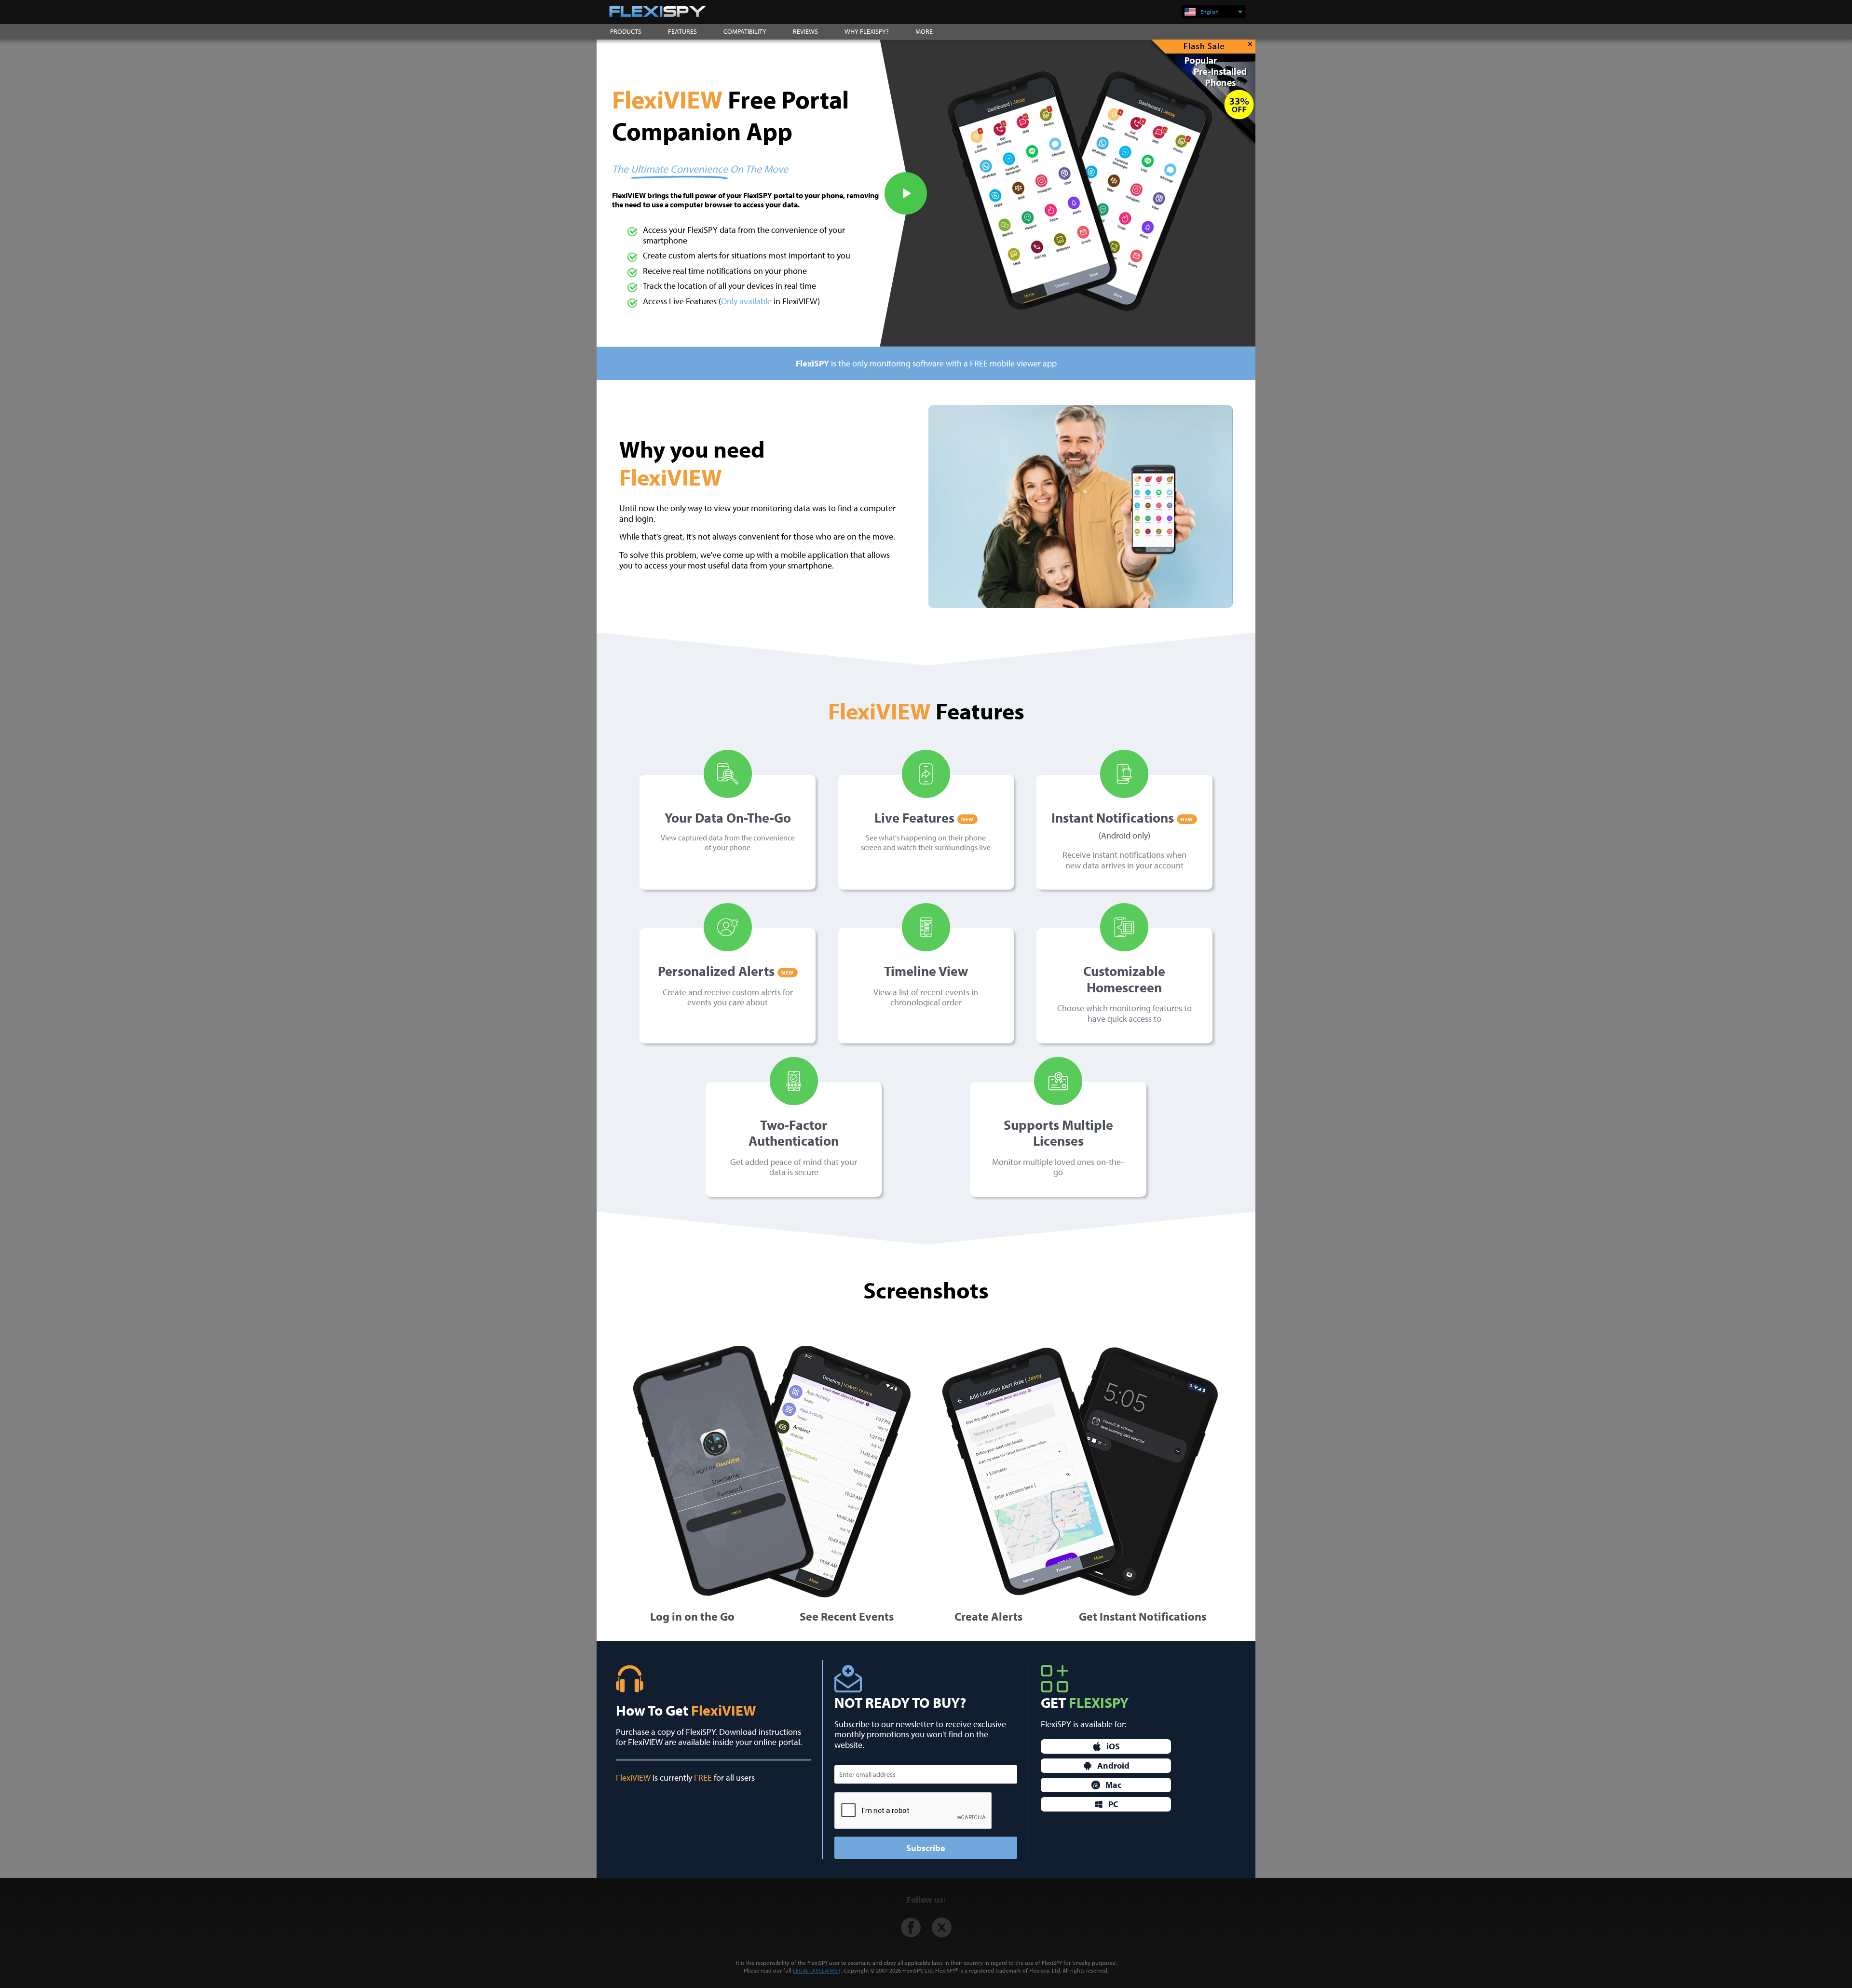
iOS (1113, 1746)
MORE (924, 31)
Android (1113, 1765)
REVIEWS (805, 31)
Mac (1113, 1785)
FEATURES (682, 31)
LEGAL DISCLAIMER (817, 1970)
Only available (746, 301)
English (1210, 12)
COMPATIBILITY (745, 31)
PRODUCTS (626, 31)
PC (1113, 1804)
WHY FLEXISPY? (867, 31)
